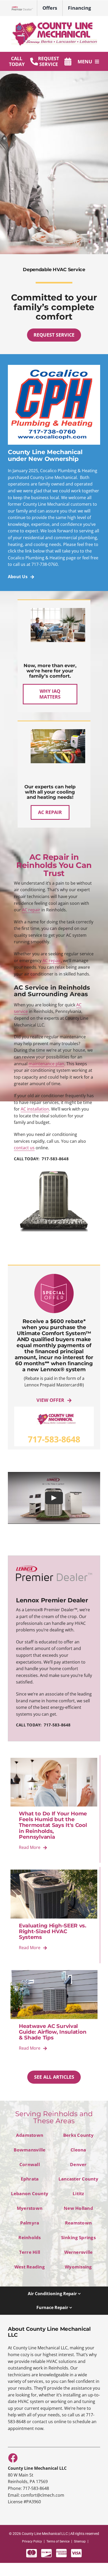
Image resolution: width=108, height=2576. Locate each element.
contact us (24, 1148)
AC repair (31, 910)
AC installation (35, 1109)
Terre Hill (30, 2252)
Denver (78, 2164)
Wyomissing (78, 2267)
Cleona (78, 2150)
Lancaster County (78, 2179)
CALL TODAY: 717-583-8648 (41, 1159)
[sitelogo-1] (54, 23)
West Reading (30, 2267)
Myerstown (30, 2208)
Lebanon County (30, 2193)
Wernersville (79, 2252)
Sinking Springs (78, 2237)
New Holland (78, 2208)
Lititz (78, 2193)
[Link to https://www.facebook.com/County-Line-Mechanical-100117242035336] (13, 2458)
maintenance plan (46, 1064)
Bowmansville (29, 2150)
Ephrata (30, 2179)
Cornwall (30, 2164)
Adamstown (30, 2135)
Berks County (78, 2135)
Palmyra (30, 2223)
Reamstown (78, 2223)
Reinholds (29, 2237)
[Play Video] (54, 1498)
